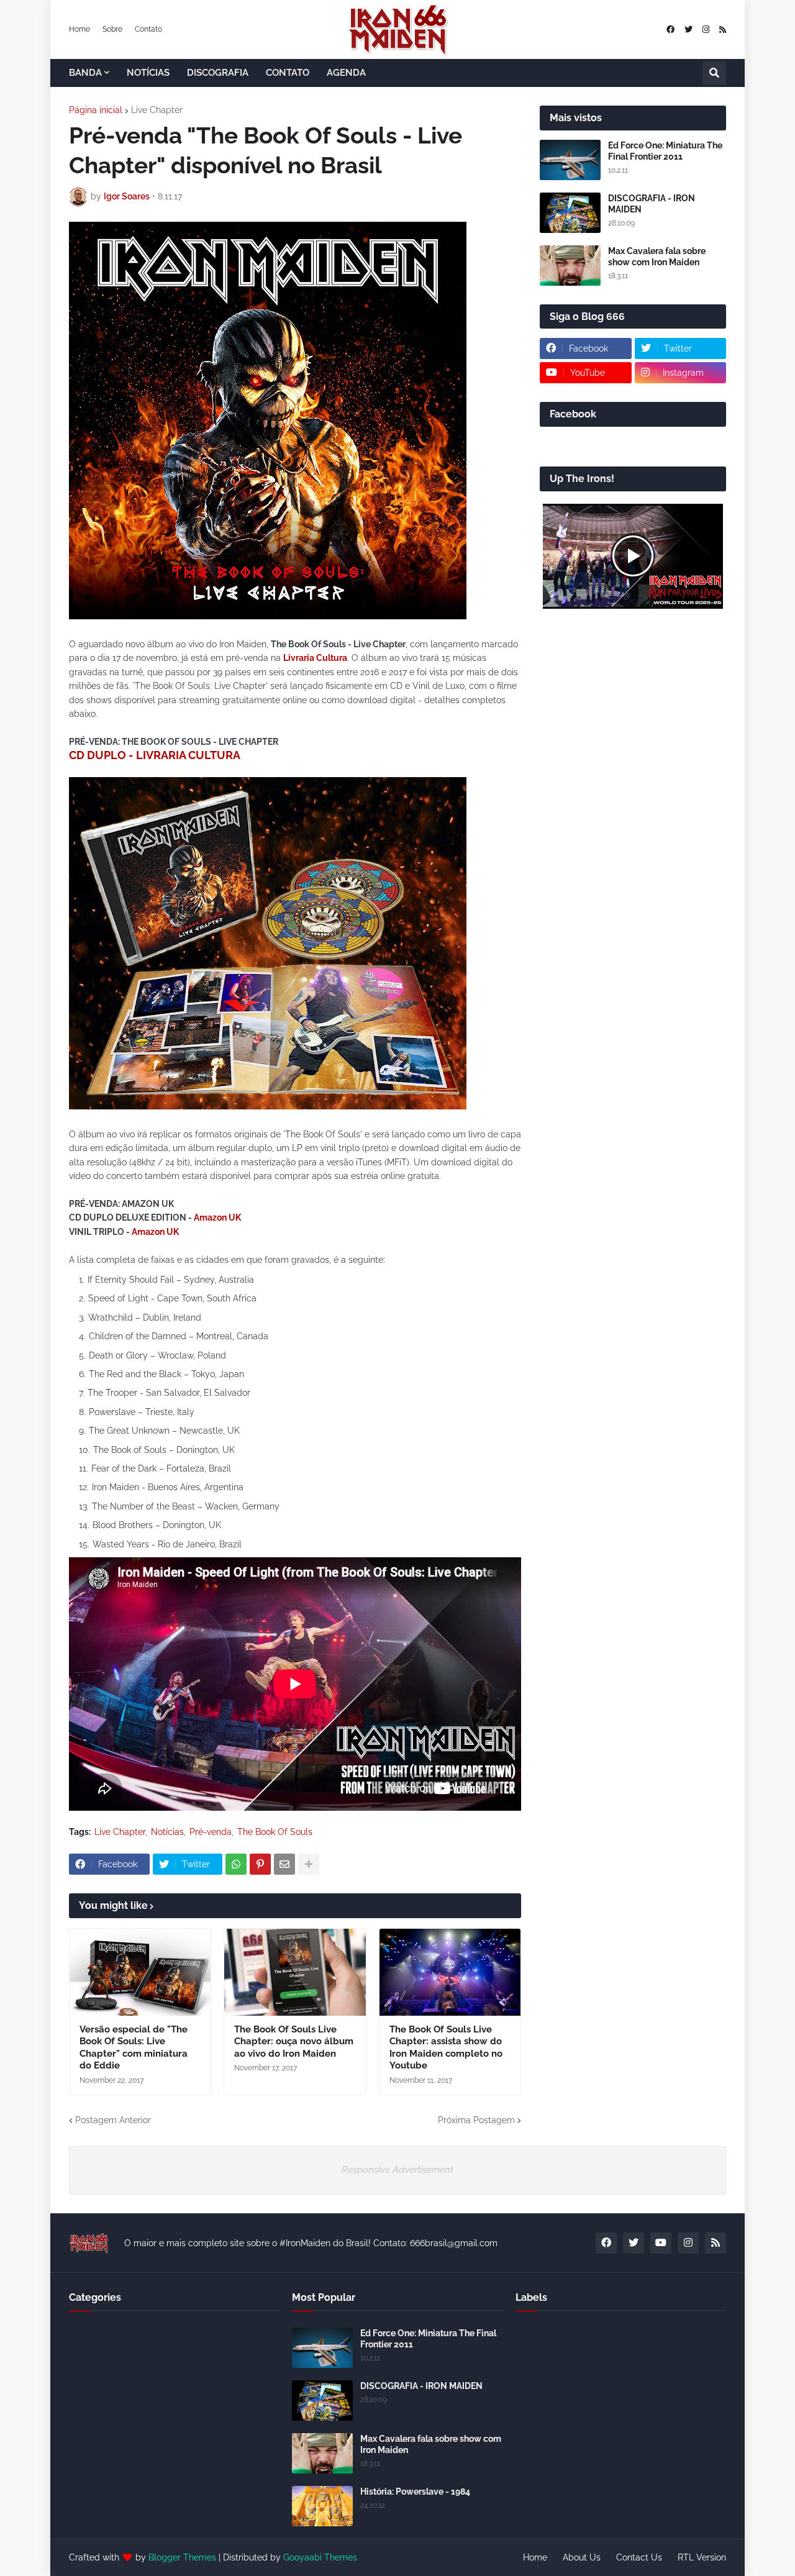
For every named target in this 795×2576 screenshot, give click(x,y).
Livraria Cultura (315, 658)
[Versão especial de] (140, 1972)
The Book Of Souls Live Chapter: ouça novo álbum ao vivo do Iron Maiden (294, 2041)
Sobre (112, 29)
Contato (148, 29)
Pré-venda (211, 1832)
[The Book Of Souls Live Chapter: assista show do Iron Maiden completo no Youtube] (450, 1972)
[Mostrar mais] (309, 1864)
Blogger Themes (182, 2557)
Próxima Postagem (476, 2120)
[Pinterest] (260, 1864)
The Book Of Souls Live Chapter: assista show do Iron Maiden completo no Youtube (446, 2048)
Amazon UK (217, 1217)
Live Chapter (157, 110)
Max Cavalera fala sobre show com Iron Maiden (657, 257)
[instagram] (706, 30)
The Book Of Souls (275, 1832)
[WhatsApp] (236, 1864)
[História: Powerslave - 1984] (322, 2506)
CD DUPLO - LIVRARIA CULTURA (155, 755)
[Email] (284, 1864)
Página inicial (96, 110)
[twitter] (688, 30)
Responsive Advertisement (397, 2170)
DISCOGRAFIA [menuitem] (218, 73)
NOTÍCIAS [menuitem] (148, 73)
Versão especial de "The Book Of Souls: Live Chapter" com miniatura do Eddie (134, 2048)
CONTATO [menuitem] (288, 73)
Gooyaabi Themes (320, 2557)
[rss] (723, 30)
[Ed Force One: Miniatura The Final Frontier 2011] (570, 160)
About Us (582, 2557)
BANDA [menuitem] (85, 73)
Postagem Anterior (113, 2120)
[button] (714, 73)
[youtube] (661, 2243)
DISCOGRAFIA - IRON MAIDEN (652, 204)
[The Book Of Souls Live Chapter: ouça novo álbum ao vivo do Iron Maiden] (295, 1972)
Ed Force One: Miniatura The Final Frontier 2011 (665, 151)
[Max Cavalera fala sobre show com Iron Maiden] (570, 266)
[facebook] (670, 30)
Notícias (167, 1832)
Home (79, 29)
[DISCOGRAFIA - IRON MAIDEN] (570, 213)
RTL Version (702, 2557)
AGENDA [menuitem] (346, 73)
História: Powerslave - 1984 (415, 2492)
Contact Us (639, 2557)
